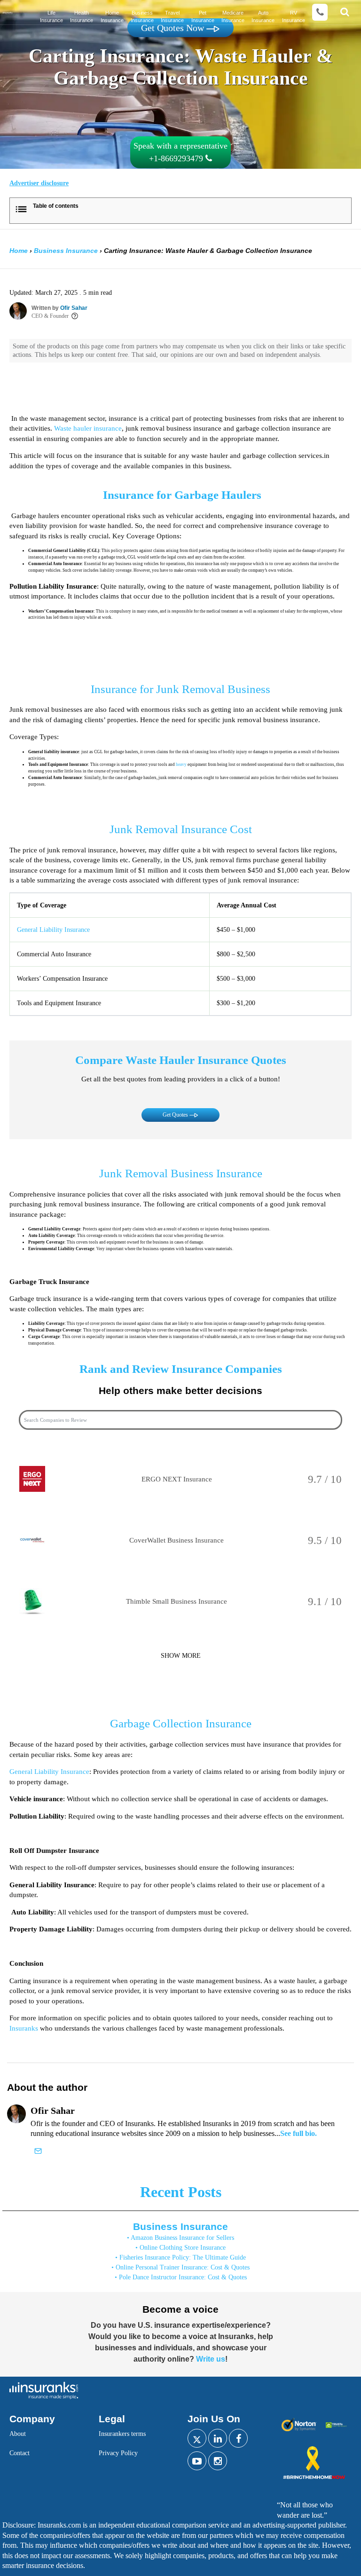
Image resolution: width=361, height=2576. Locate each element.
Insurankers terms (122, 2434)
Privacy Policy (118, 2453)
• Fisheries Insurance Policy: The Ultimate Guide (180, 2257)
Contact (20, 2453)
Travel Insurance (172, 16)
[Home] (8, 12)
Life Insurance (51, 16)
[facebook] (238, 2438)
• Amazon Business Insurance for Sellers (180, 2238)
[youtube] (197, 2461)
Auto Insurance (263, 16)
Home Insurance (112, 16)
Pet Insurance (203, 16)
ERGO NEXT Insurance (177, 1479)
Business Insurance (142, 16)
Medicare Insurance (233, 16)
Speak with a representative (180, 152)
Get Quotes (176, 1115)
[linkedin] (218, 2438)
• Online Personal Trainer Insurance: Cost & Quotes (180, 2267)
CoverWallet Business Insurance (177, 1540)
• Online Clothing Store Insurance (180, 2248)
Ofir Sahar (74, 308)
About (18, 2434)
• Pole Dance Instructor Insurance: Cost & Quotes (181, 2277)
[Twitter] (197, 2438)
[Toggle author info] (75, 316)
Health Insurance (82, 16)
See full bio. (298, 2133)
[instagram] (218, 2461)
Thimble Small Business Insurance (177, 1601)
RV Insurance (294, 16)
